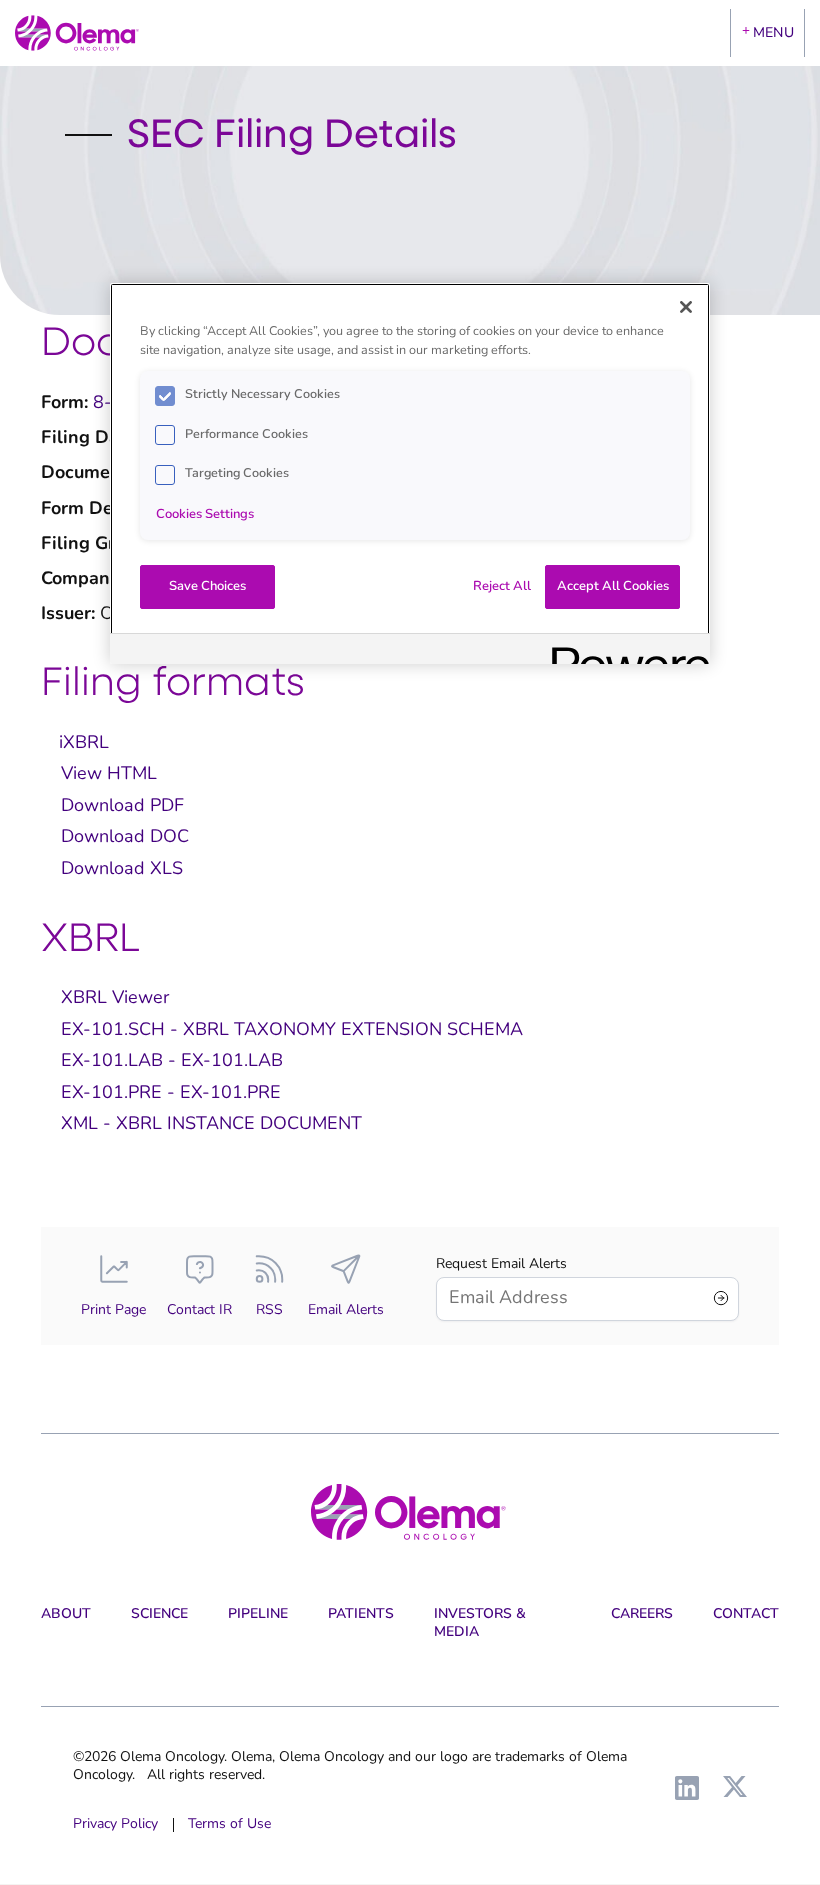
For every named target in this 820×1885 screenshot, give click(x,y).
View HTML (109, 775)
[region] (410, 473)
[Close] (686, 307)
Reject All (502, 586)
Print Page (113, 1310)
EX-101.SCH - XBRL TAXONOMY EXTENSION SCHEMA (292, 1031)
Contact (746, 1614)
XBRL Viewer (115, 999)
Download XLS (122, 870)
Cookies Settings (205, 514)
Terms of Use (229, 1824)
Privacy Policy (115, 1824)
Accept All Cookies (613, 586)
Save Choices (207, 586)
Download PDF (122, 807)
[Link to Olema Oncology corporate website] (78, 33)
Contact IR (199, 1310)
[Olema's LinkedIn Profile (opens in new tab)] (687, 1788)
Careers (642, 1614)
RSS (269, 1310)
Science (159, 1614)
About (66, 1614)
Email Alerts (346, 1310)
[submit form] (720, 1302)
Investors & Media (480, 1623)
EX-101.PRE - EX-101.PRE (171, 1094)
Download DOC (125, 838)
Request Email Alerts (501, 1264)
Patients (361, 1614)
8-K (108, 404)
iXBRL (84, 744)
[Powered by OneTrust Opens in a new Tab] (624, 651)
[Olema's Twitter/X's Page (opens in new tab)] (735, 1786)
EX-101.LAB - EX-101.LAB (172, 1062)
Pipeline (258, 1614)
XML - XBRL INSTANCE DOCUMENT (211, 1125)
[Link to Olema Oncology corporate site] (410, 1512)
